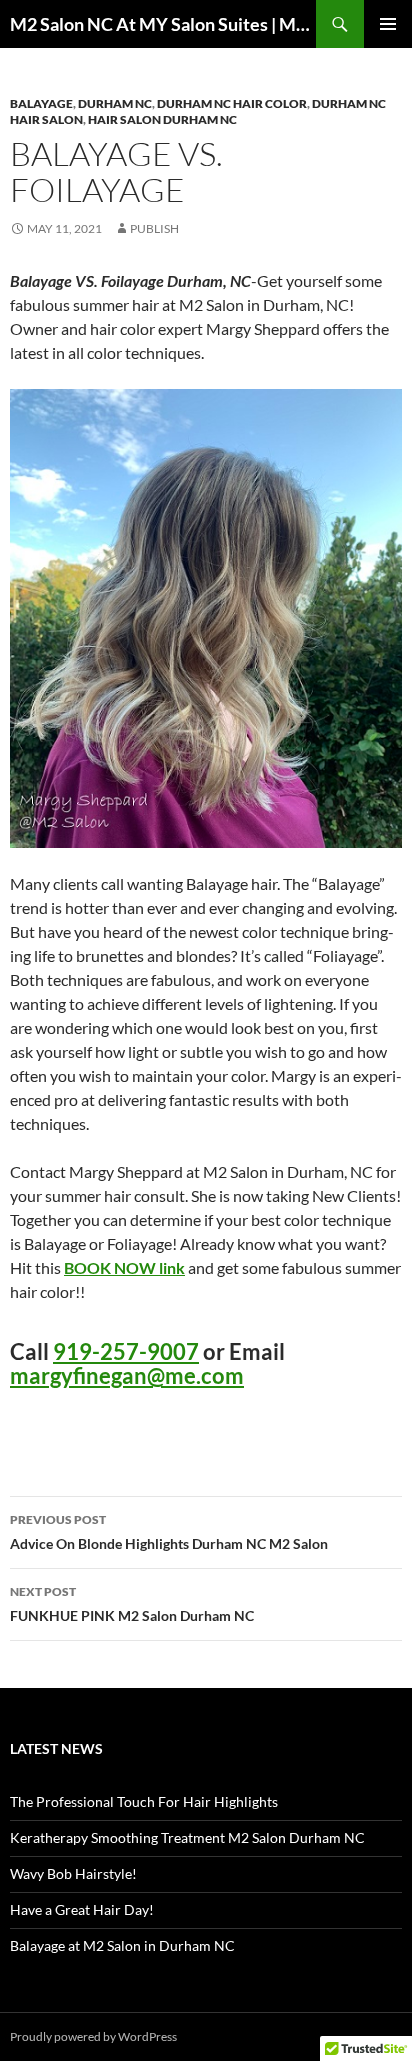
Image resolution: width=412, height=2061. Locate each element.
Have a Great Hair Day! (82, 1909)
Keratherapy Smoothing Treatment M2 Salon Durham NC (187, 1837)
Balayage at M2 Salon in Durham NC (122, 1945)
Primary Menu (388, 24)
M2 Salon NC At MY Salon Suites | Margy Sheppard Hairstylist (163, 24)
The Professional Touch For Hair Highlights (144, 1801)
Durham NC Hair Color (232, 103)
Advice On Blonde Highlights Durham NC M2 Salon (169, 1532)
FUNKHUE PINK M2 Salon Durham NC (132, 1604)
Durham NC (115, 103)
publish (154, 228)
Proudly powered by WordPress (93, 2036)
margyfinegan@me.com (127, 1375)
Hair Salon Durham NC (162, 119)
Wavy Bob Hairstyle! (73, 1873)
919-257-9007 (126, 1351)
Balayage (41, 103)
